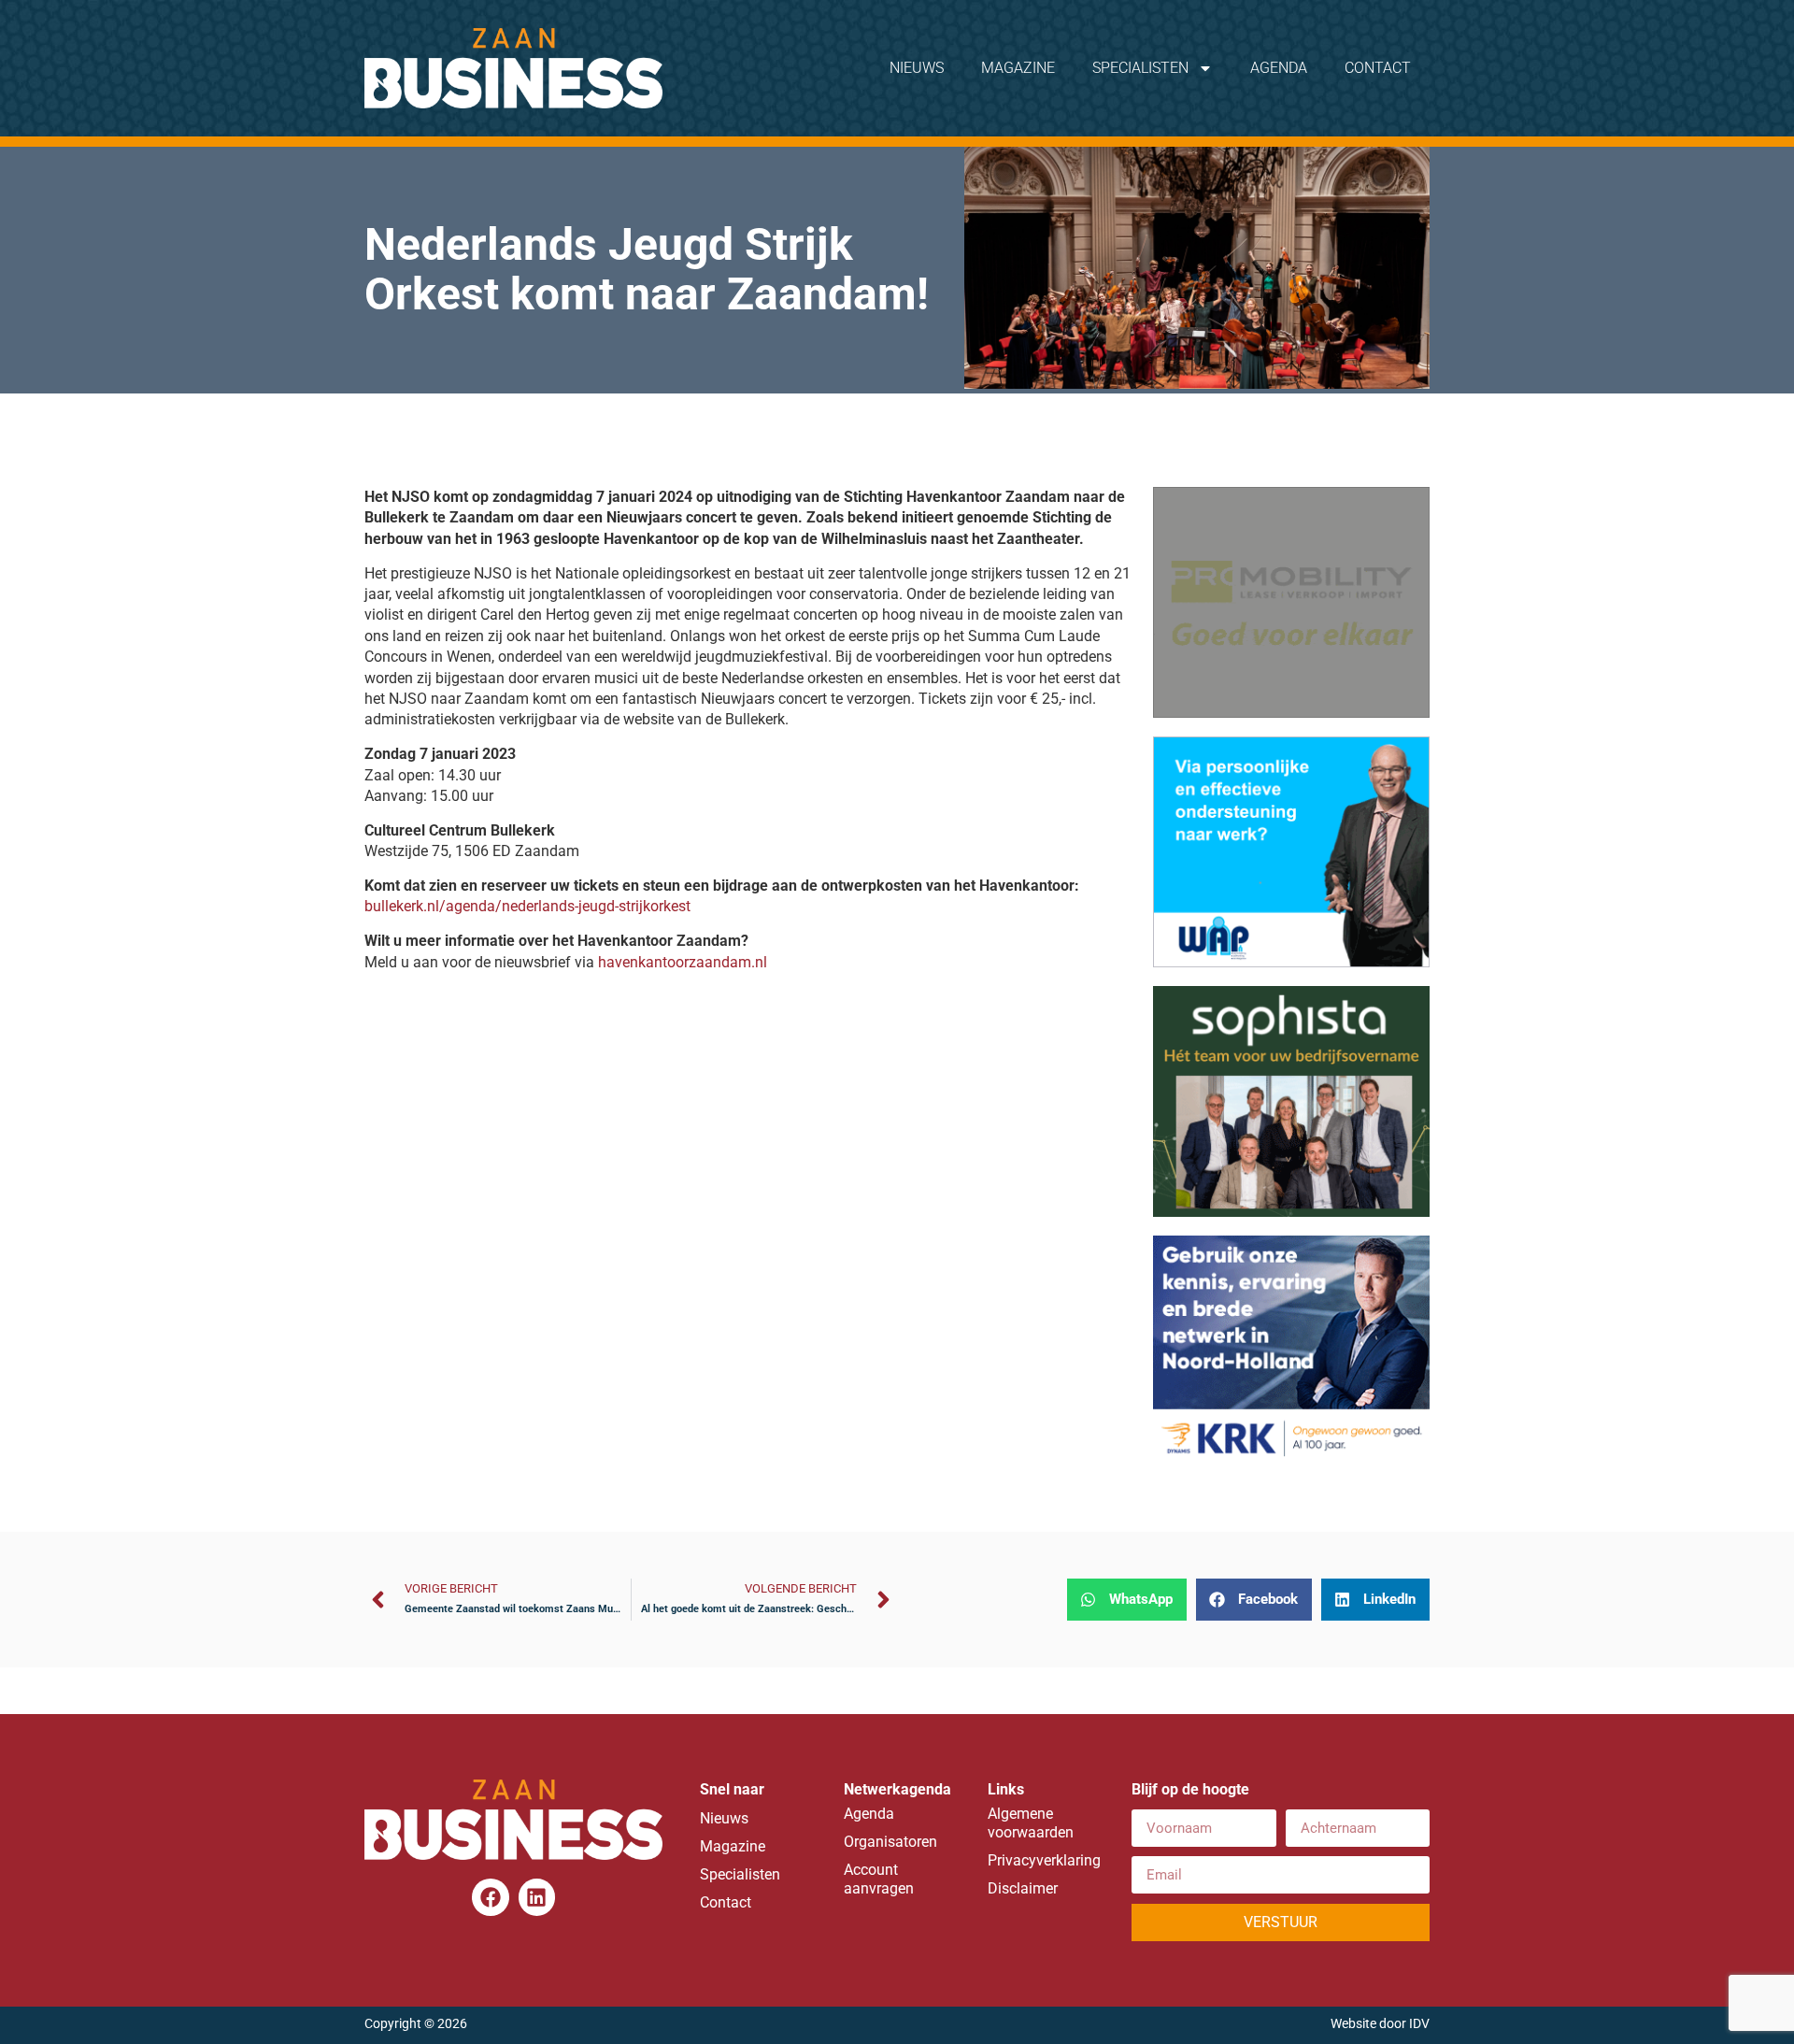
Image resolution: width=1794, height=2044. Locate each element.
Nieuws (917, 68)
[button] (1127, 1600)
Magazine (1018, 68)
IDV (1419, 2024)
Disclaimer (1023, 1888)
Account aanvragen (879, 1879)
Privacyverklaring (1041, 1860)
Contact (1378, 68)
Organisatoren (890, 1842)
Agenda (1279, 68)
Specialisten (1140, 68)
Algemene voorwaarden (1031, 1823)
